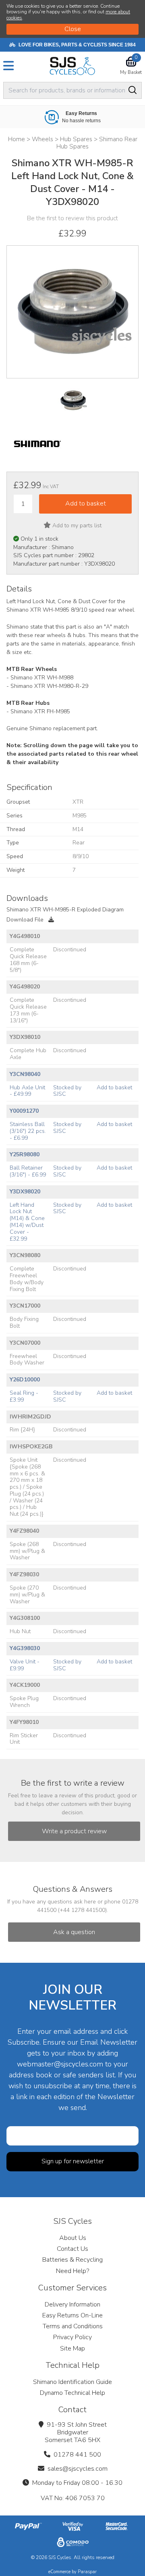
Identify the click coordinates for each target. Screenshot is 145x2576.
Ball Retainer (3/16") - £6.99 (28, 1171)
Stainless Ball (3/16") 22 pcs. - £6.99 (28, 1131)
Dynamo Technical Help (72, 2393)
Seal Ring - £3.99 (24, 1396)
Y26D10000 (25, 1380)
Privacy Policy (72, 2337)
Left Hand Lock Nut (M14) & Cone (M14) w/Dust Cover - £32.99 (27, 1222)
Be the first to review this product (72, 218)
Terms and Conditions (73, 2326)
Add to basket (114, 1087)
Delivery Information (72, 2304)
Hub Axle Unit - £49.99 (27, 1091)
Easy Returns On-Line (72, 2315)
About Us (73, 2238)
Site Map (72, 2348)
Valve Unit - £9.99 (25, 1665)
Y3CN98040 (25, 1074)
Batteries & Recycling (72, 2260)
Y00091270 (24, 1111)
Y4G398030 (25, 1648)
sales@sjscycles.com (78, 2469)
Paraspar (87, 2572)
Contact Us (72, 2249)
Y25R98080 (25, 1154)
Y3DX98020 (25, 1192)
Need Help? (72, 2271)
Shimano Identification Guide (72, 2382)
